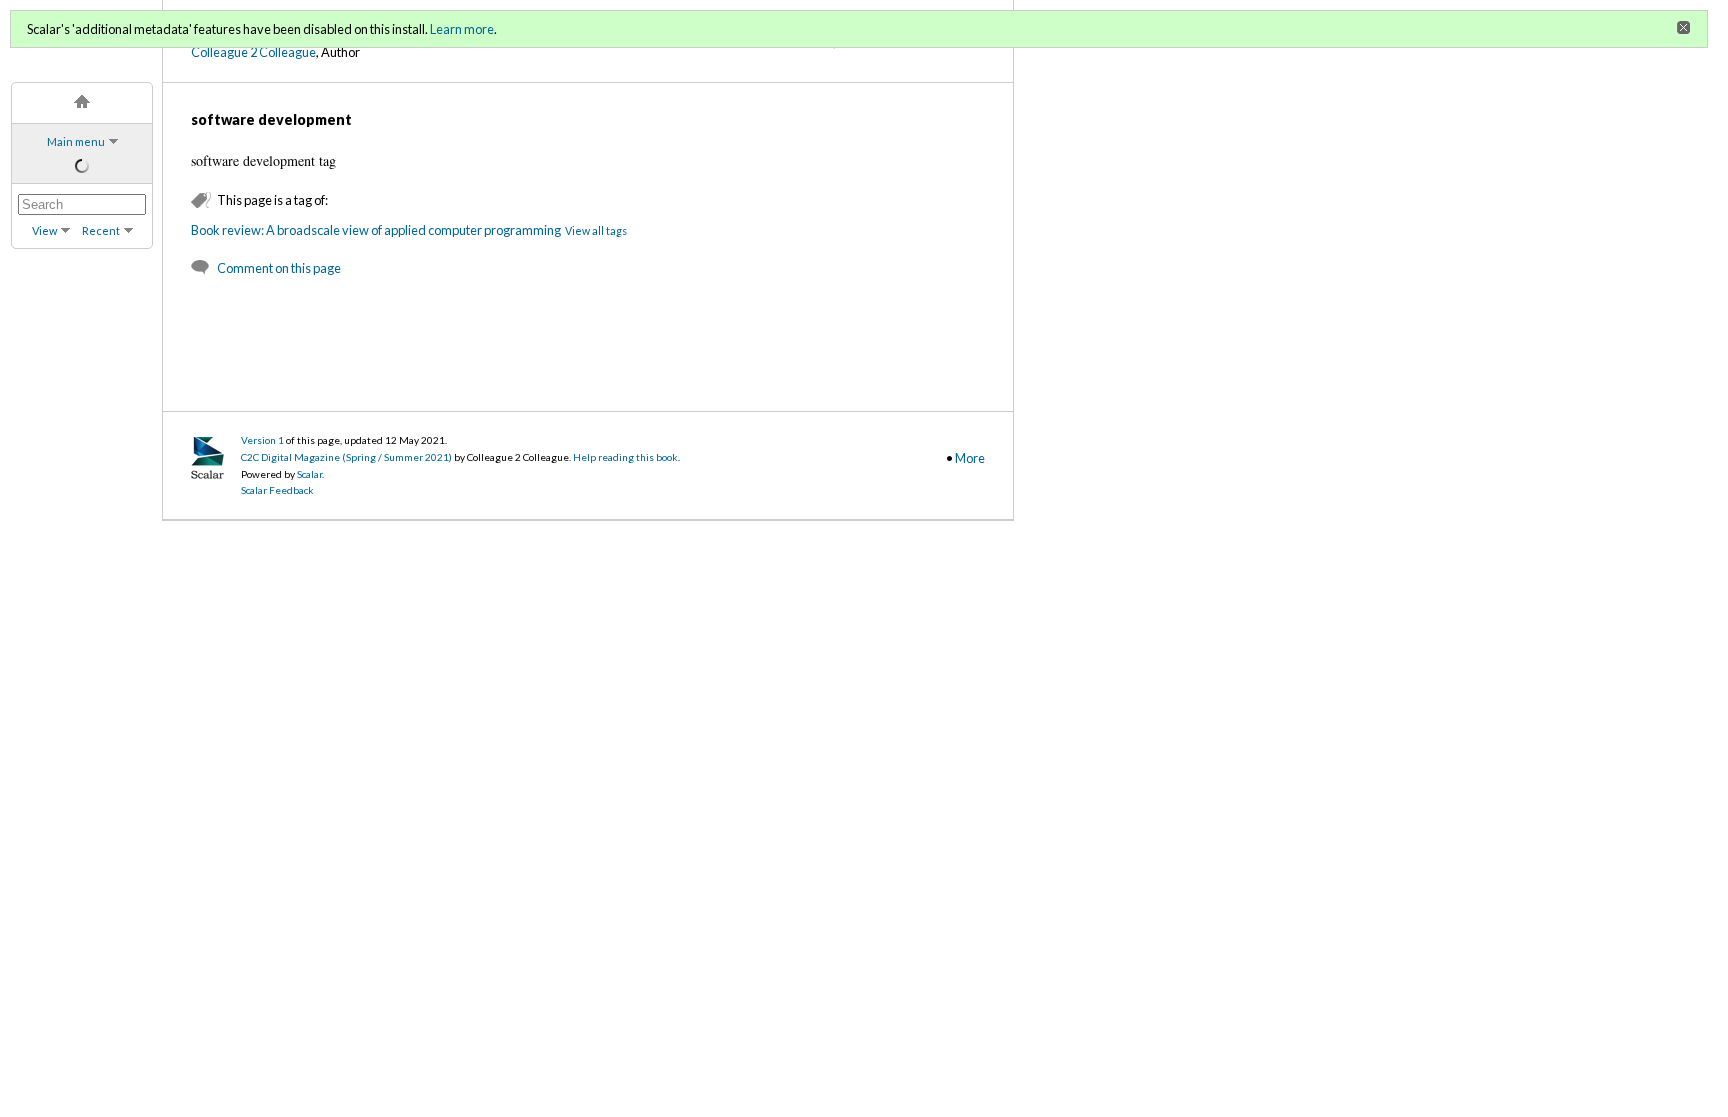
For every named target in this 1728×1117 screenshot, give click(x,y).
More (970, 458)
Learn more (462, 29)
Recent (101, 230)
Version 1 (262, 440)
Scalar (309, 474)
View (44, 230)
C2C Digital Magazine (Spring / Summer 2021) (346, 457)
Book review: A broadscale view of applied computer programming (376, 230)
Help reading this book (625, 457)
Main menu (76, 141)
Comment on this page (279, 268)
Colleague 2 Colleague (253, 52)
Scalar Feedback (277, 490)
